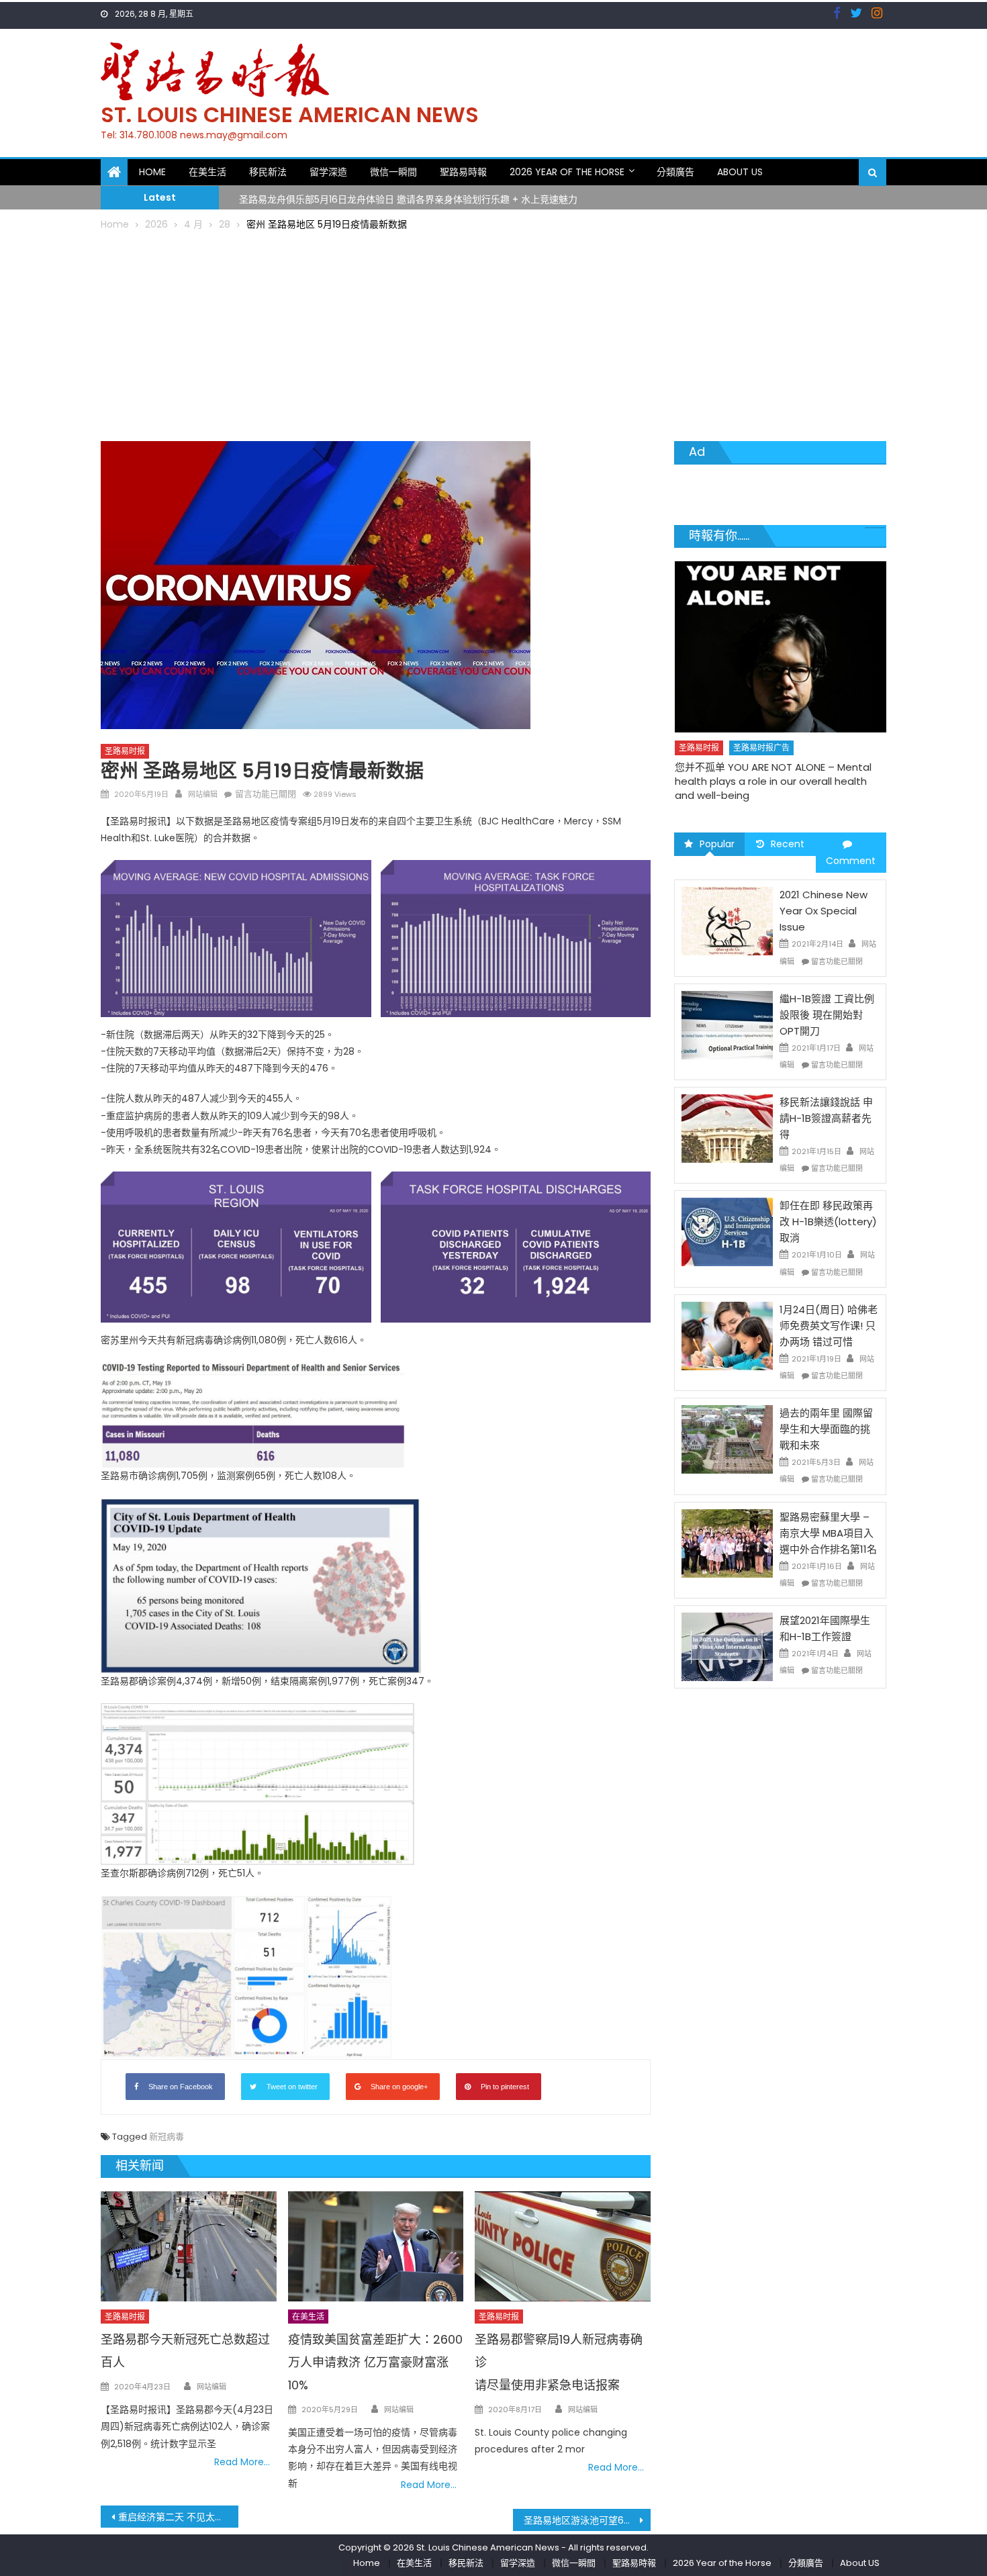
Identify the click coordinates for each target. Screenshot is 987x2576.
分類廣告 (675, 172)
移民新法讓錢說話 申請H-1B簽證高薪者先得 (826, 1118)
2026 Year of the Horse (567, 172)
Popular (717, 844)
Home (152, 172)
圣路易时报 (125, 751)
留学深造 (328, 172)
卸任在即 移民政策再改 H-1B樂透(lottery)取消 (828, 1222)
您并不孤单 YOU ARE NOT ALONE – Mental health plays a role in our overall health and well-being (762, 781)
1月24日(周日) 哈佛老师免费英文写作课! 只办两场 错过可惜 (829, 1326)
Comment (851, 861)
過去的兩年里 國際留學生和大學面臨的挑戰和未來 (826, 1429)
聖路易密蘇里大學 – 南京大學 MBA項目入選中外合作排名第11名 (828, 1533)
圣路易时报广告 (751, 748)
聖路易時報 (463, 172)
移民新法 (268, 172)
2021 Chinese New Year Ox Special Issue (824, 911)
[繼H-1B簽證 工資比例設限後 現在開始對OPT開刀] (727, 1024)
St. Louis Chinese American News (290, 114)
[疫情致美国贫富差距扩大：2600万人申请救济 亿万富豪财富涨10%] (376, 2246)
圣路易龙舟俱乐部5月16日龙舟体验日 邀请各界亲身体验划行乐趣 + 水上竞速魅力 (408, 197)
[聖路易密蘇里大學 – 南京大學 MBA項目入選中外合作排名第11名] (727, 1542)
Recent (788, 844)
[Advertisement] (493, 334)
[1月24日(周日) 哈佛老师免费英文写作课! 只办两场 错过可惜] (727, 1335)
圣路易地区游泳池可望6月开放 (587, 2520)
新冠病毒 (167, 2137)
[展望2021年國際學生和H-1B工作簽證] (727, 1646)
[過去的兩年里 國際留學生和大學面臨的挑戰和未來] (727, 1439)
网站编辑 (203, 794)
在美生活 (207, 172)
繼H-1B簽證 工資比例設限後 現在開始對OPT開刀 (827, 1015)
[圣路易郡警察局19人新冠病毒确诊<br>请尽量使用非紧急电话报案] (563, 2246)
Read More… (242, 2462)
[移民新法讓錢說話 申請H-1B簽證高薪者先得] (727, 1128)
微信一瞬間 (393, 172)
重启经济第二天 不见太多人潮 (178, 2517)
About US (740, 172)
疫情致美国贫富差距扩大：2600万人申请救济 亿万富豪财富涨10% (375, 2362)
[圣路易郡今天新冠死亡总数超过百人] (189, 2246)
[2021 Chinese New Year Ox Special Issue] (727, 920)
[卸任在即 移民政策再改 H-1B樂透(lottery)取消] (727, 1231)
